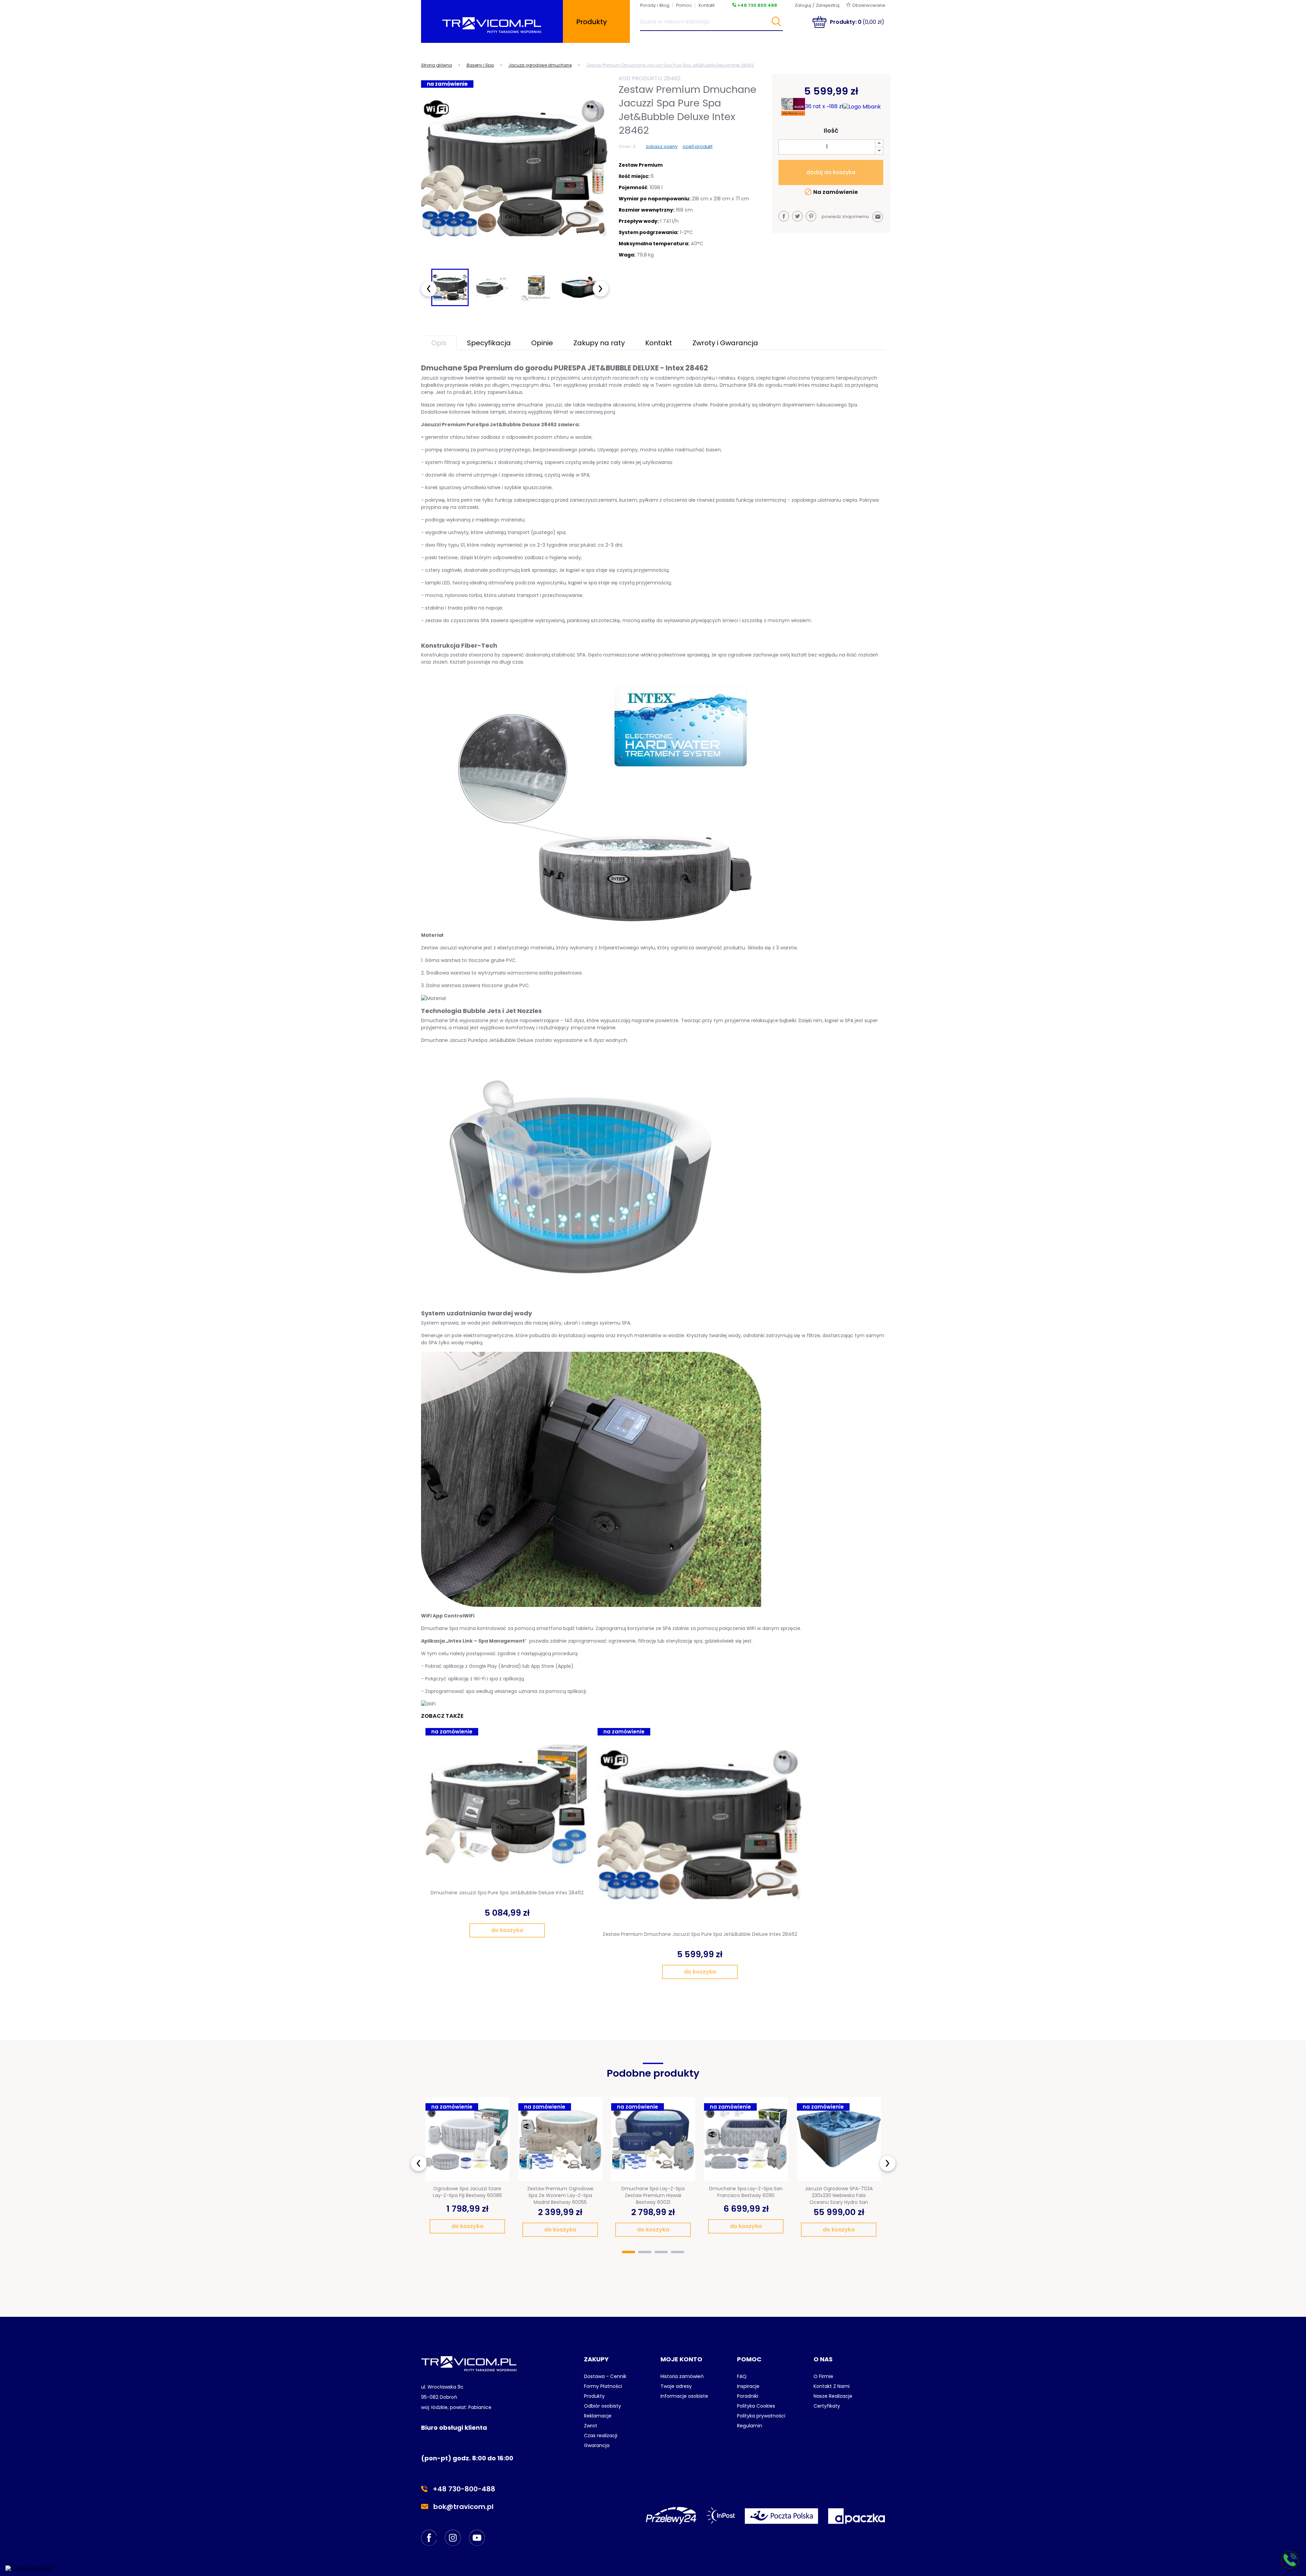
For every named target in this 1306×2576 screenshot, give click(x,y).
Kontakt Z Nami (832, 2386)
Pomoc (684, 5)
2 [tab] (645, 2252)
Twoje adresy (676, 2386)
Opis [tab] (439, 343)
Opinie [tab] (542, 343)
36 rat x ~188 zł (824, 106)
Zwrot (591, 2426)
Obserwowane (868, 5)
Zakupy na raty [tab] (599, 343)
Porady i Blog (655, 5)
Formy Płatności (603, 2386)
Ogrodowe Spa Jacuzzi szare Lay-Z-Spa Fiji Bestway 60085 (467, 2192)
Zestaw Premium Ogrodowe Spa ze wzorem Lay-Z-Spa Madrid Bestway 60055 (560, 2195)
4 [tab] (677, 2252)
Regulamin (750, 2426)
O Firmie (823, 2376)
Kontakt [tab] (659, 343)
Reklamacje (598, 2416)
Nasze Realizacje (833, 2396)
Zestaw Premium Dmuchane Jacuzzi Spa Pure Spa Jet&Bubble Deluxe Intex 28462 (700, 1934)
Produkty (594, 2396)
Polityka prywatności (761, 2416)
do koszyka (507, 1930)
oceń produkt (698, 146)
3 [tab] (661, 2252)
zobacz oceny (662, 146)
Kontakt (707, 5)
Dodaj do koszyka (831, 172)
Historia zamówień (682, 2376)
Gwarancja (597, 2445)
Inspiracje (748, 2386)
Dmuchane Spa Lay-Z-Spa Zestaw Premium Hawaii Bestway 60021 (653, 2195)
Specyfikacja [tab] (489, 343)
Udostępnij (784, 216)
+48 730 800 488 (757, 5)
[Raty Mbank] (862, 107)
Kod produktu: (641, 78)
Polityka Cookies (756, 2406)
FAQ (742, 2376)
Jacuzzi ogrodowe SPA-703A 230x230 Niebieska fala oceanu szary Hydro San (839, 2195)
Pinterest (811, 216)
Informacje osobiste (684, 2396)
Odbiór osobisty (602, 2406)
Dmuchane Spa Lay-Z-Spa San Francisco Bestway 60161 (746, 2192)
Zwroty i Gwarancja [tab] (725, 343)
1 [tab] (629, 2252)
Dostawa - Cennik (605, 2376)
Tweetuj (797, 216)
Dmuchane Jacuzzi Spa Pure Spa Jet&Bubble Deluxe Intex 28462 (507, 1893)
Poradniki (748, 2396)
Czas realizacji (601, 2436)
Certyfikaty (827, 2406)
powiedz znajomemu (851, 217)
